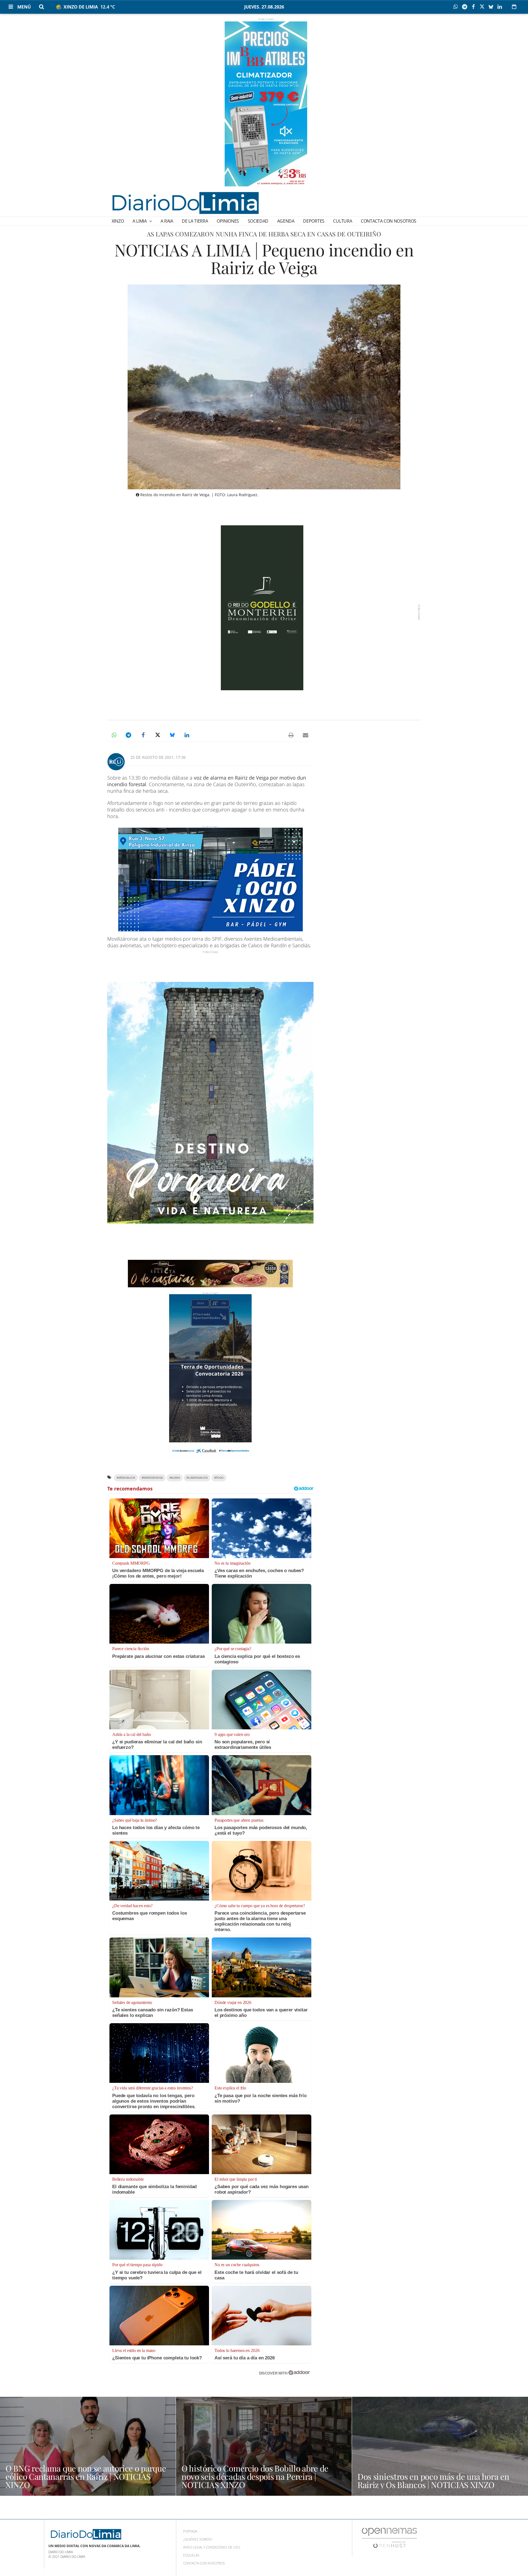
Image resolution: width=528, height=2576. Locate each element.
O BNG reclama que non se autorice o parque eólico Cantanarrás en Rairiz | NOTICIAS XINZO (86, 2476)
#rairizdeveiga (152, 1478)
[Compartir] (457, 7)
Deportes (314, 221)
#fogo (219, 1478)
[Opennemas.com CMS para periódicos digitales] (389, 2538)
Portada (190, 2531)
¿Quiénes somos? (198, 2539)
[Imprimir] (291, 735)
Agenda (286, 221)
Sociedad (258, 221)
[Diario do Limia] (185, 203)
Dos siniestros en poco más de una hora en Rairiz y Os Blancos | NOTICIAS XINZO (433, 2481)
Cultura (343, 221)
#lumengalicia (197, 1478)
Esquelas (191, 2555)
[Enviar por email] (306, 735)
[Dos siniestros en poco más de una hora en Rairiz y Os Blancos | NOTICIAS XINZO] (440, 2446)
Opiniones (228, 221)
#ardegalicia (126, 1478)
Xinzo (118, 221)
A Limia (140, 221)
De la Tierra (195, 221)
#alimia (175, 1478)
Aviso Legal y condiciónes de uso (212, 2547)
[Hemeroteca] (514, 7)
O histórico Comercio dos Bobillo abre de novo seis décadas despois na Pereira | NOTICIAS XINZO (255, 2476)
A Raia (167, 221)
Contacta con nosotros (389, 221)
